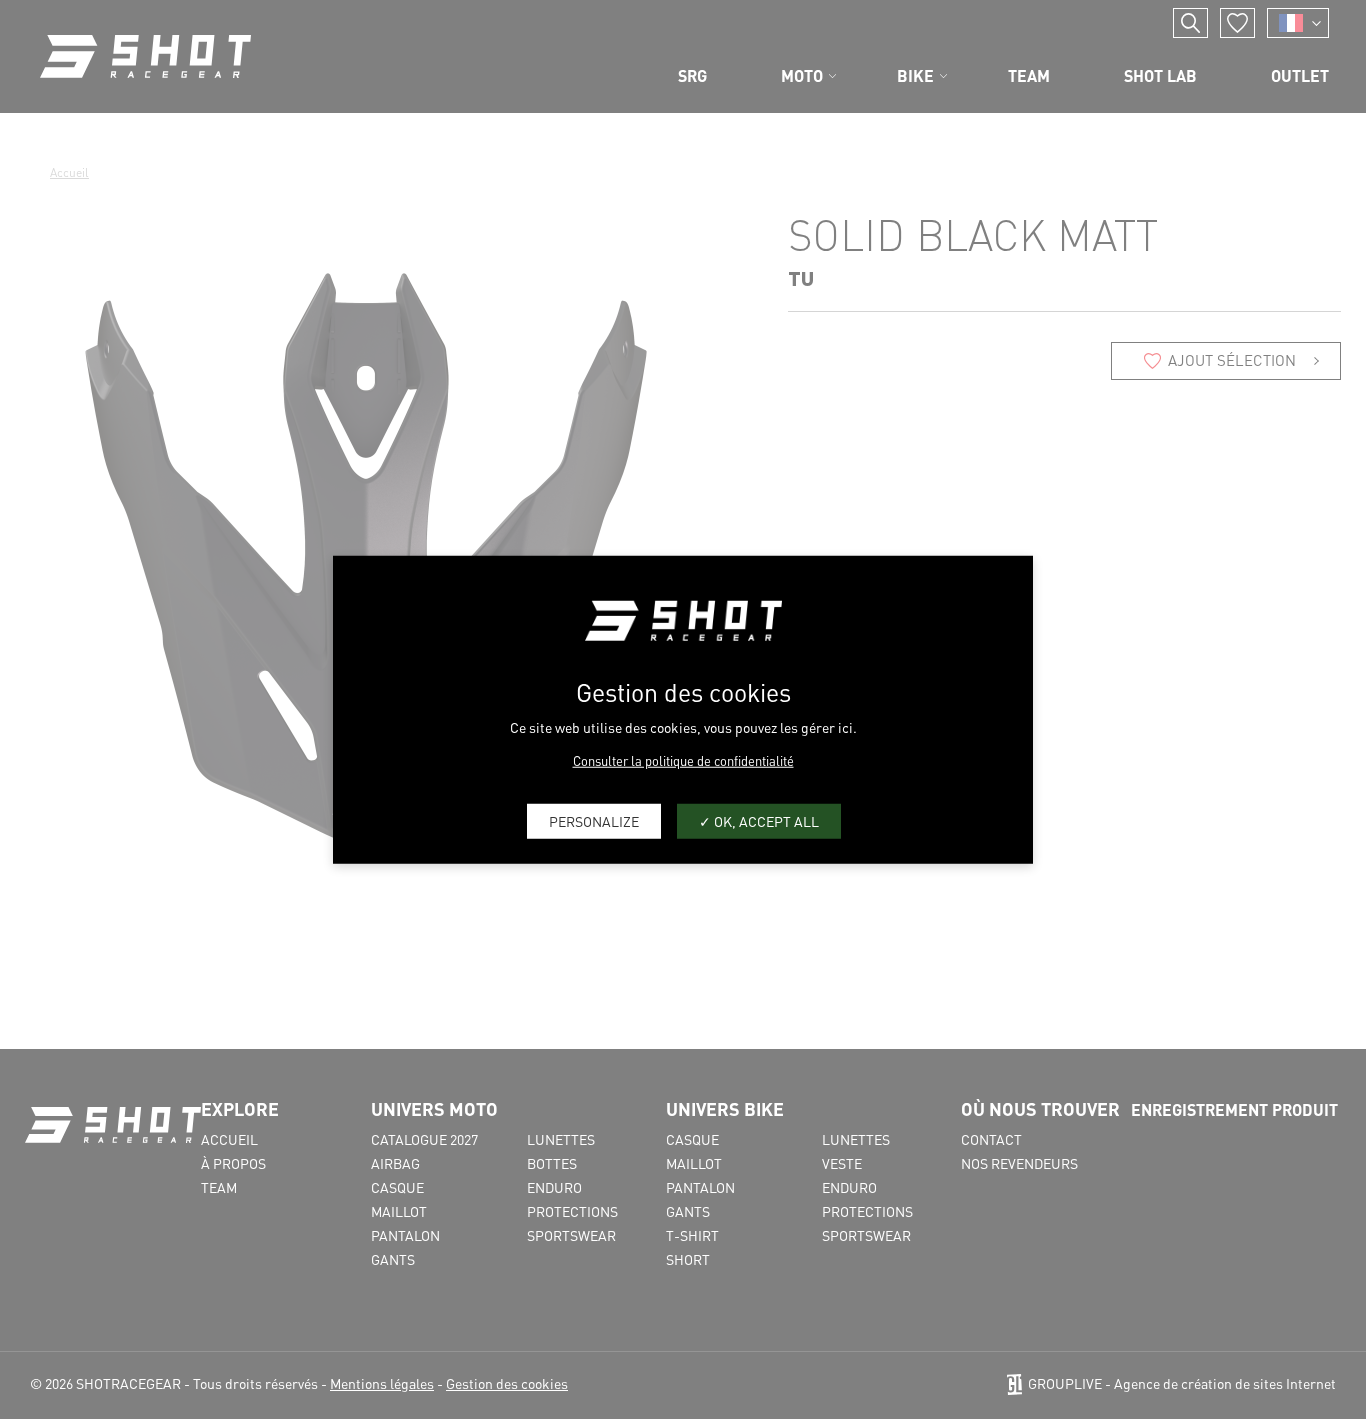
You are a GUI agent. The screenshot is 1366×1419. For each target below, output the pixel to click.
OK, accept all (765, 821)
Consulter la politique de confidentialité (683, 759)
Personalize (594, 821)
